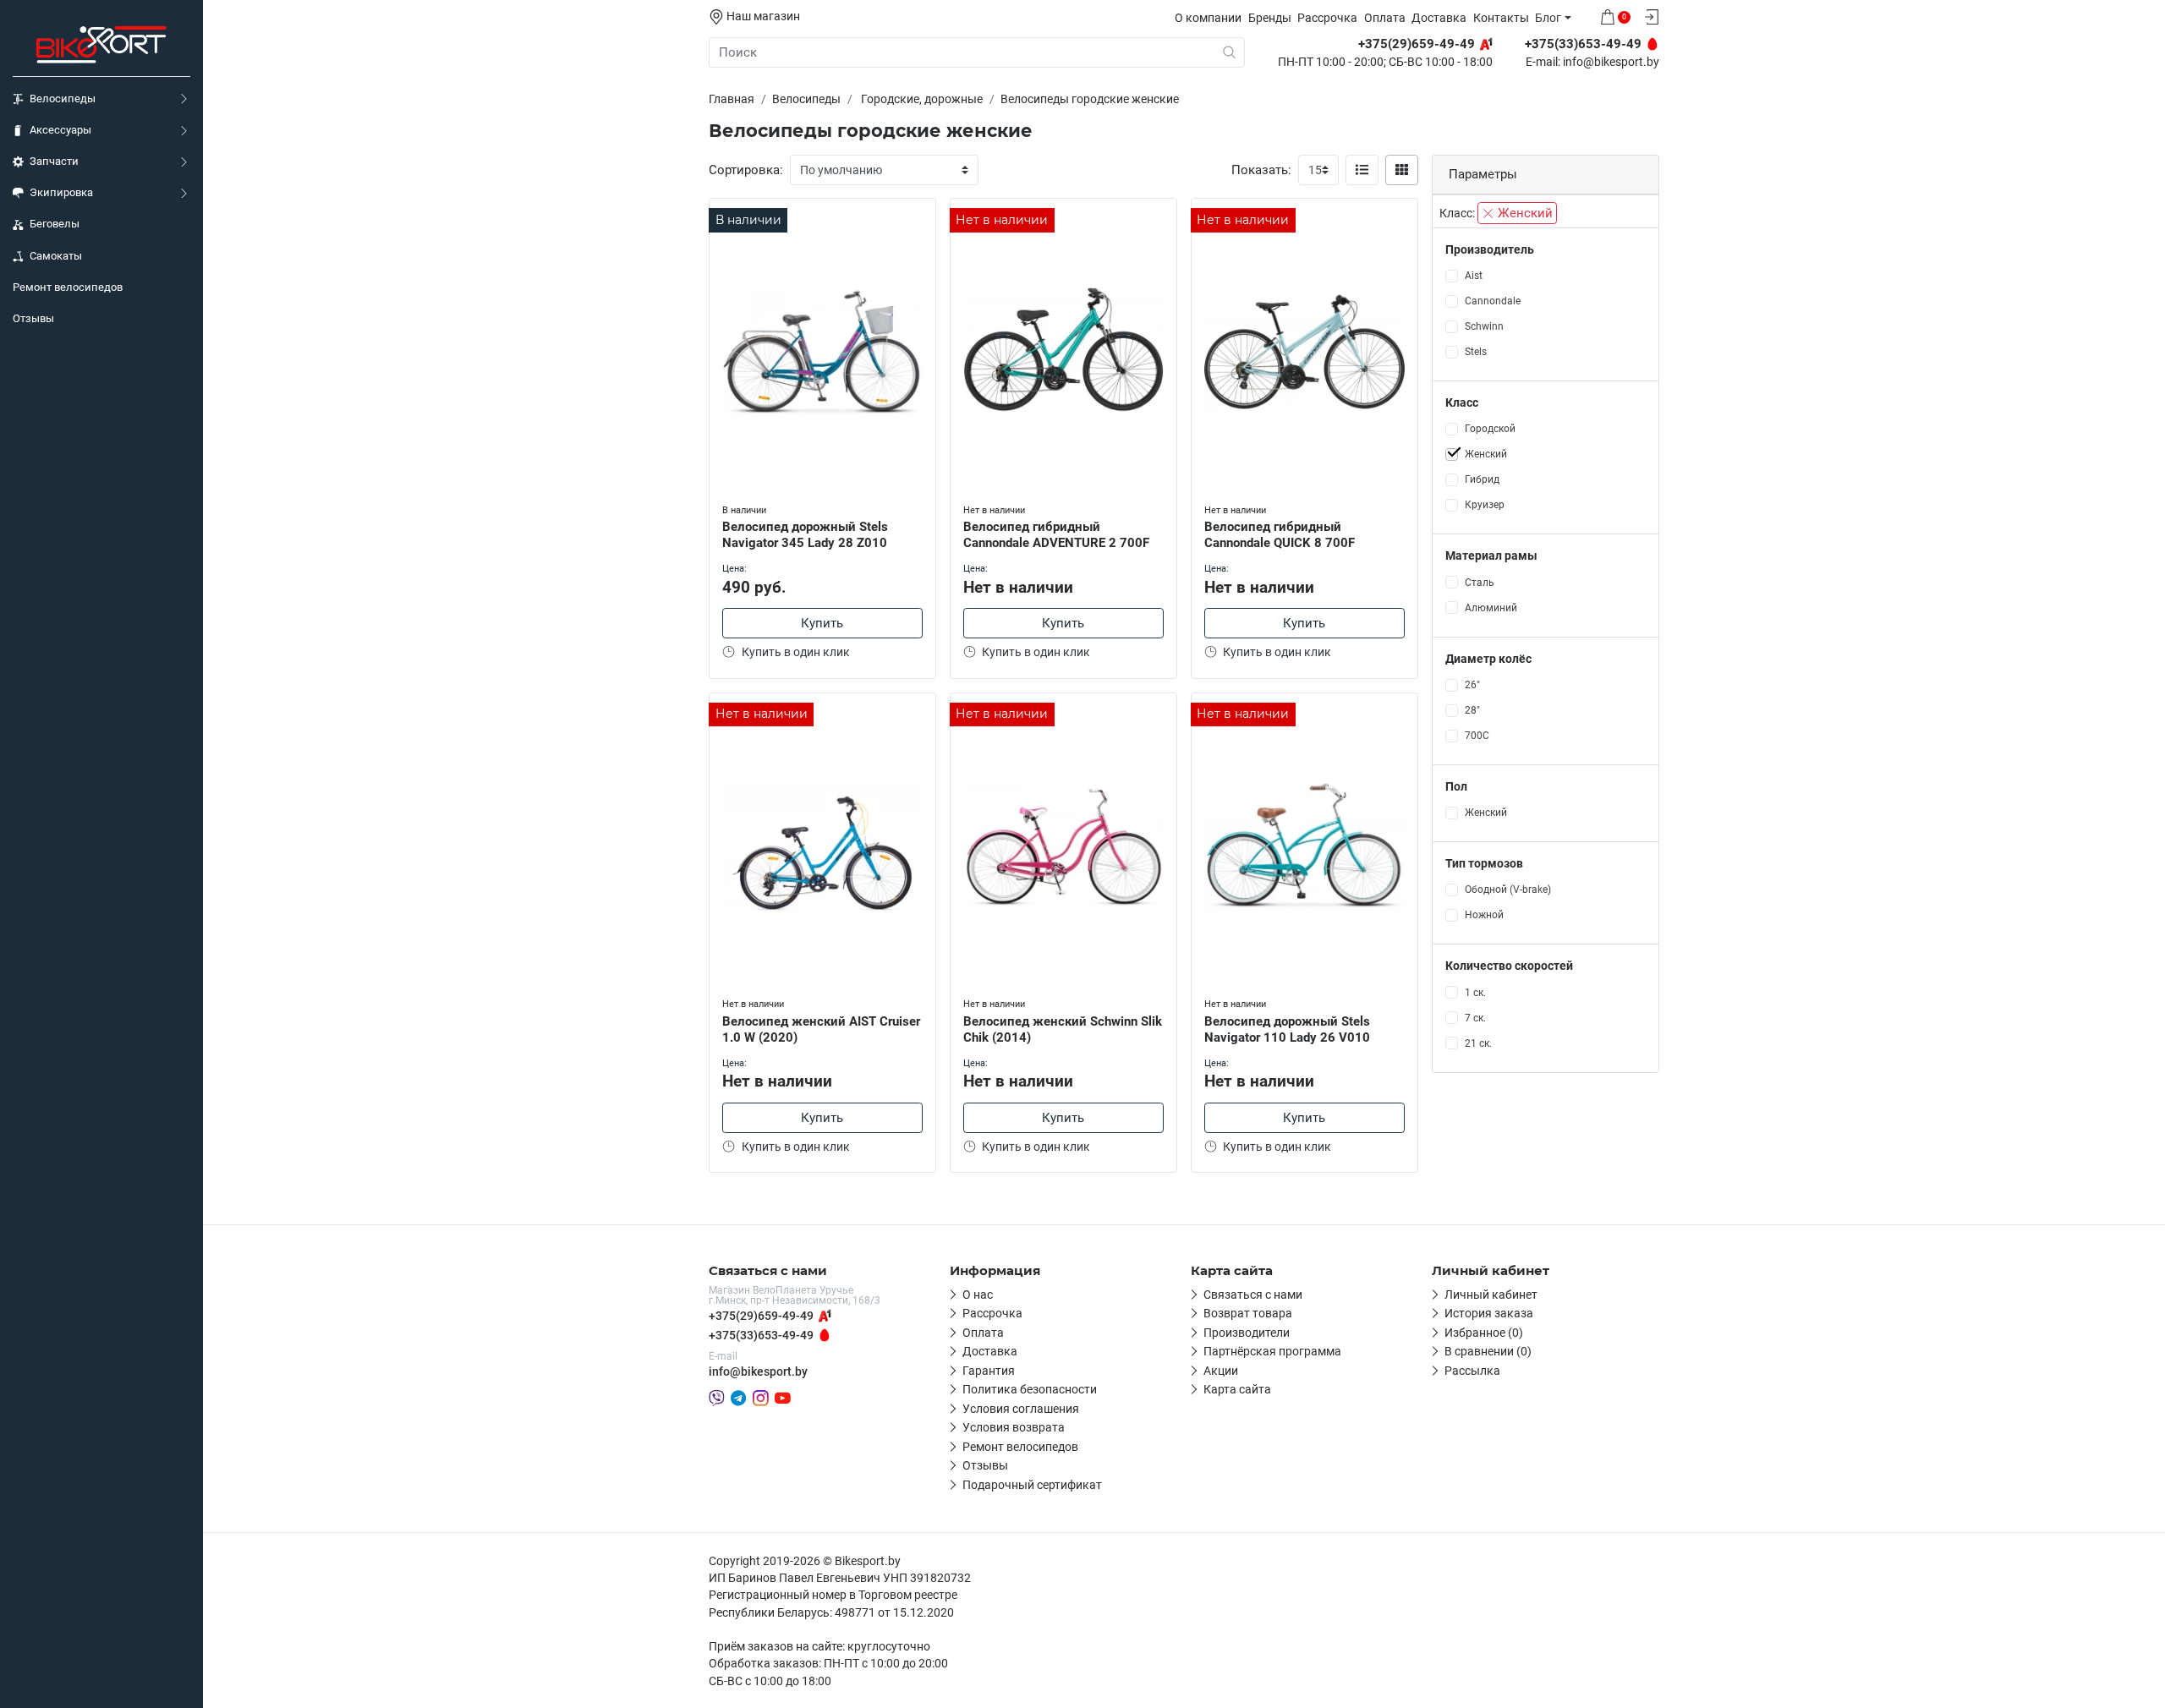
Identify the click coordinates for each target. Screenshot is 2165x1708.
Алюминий (1491, 608)
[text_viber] (717, 1397)
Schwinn (1484, 326)
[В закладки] (923, 215)
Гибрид (1482, 479)
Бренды (1270, 18)
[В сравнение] (923, 246)
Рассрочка (1327, 18)
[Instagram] (761, 1397)
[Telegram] (738, 1397)
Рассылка (1472, 1371)
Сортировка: (746, 170)
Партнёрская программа (1272, 1351)
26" (1472, 685)
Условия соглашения (1021, 1409)
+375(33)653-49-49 (761, 1335)
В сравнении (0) (1488, 1351)
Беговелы (55, 224)
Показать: (1261, 170)
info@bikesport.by (1611, 63)
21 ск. (1478, 1043)
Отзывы (33, 318)
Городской (1490, 429)
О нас (978, 1295)
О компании (1208, 18)
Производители (1247, 1333)
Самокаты (56, 256)
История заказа (1489, 1313)
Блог (1548, 18)
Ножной (1484, 915)
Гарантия (989, 1371)
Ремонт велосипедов (68, 287)
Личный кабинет (1491, 1295)
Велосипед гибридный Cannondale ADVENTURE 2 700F (1056, 535)
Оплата (1385, 18)
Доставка (1439, 18)
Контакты (1501, 18)
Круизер (1485, 505)
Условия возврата (1014, 1427)
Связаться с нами (1253, 1295)
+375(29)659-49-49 (761, 1316)
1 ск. (1475, 993)
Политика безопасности (1030, 1389)
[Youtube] (783, 1397)
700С (1477, 736)
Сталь (1480, 583)
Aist (1474, 276)
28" (1472, 710)
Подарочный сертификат (1032, 1485)
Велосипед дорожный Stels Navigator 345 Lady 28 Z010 (805, 535)
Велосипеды (63, 99)
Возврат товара (1248, 1313)
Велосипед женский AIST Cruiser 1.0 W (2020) (821, 1029)
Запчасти (54, 161)
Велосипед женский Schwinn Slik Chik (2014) (1063, 1029)
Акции (1221, 1371)
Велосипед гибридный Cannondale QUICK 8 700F (1280, 535)
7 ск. (1475, 1018)
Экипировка (61, 192)
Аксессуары (60, 130)
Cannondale (1493, 301)
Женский (1524, 213)
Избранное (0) (1484, 1333)
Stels (1476, 352)
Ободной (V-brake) (1508, 890)
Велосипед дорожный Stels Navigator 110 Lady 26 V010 (1287, 1029)
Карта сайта (1237, 1389)
